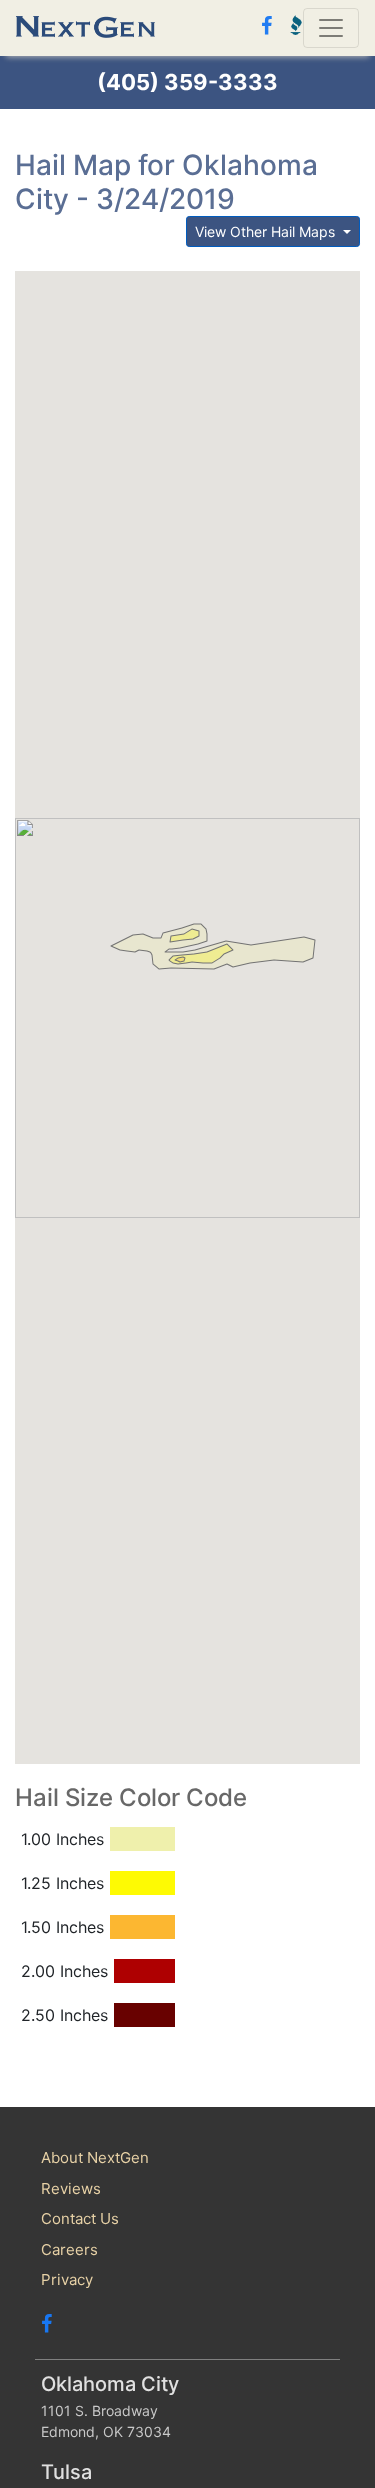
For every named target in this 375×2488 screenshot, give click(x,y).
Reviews (71, 2188)
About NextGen (95, 2157)
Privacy (67, 2279)
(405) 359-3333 (187, 82)
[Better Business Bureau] (291, 25)
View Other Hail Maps (267, 231)
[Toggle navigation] (331, 28)
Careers (69, 2249)
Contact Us (80, 2218)
